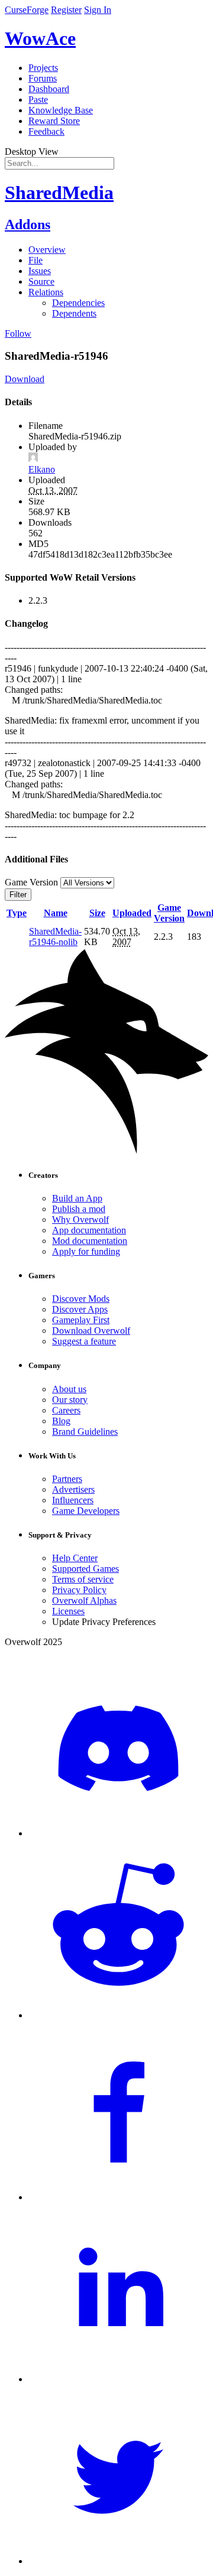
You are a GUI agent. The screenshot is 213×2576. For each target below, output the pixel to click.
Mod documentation (90, 1241)
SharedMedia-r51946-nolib (55, 937)
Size (97, 913)
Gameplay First (81, 1320)
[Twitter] (118, 2561)
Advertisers (73, 1489)
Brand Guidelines (85, 1432)
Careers (66, 1410)
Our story (70, 1400)
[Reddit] (118, 2015)
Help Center (75, 1558)
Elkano (42, 469)
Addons (28, 224)
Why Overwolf (80, 1219)
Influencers (73, 1500)
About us (69, 1389)
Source (41, 281)
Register (66, 10)
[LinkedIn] (118, 2379)
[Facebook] (118, 2197)
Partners (67, 1479)
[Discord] (118, 1833)
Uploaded (132, 913)
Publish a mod (79, 1209)
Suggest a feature (84, 1341)
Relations (46, 292)
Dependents (74, 313)
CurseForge (27, 10)
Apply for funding (86, 1251)
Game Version (169, 913)
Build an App (77, 1198)
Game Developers (86, 1511)
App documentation (89, 1230)
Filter (18, 895)
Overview (47, 250)
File (35, 260)
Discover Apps (80, 1309)
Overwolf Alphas (84, 1600)
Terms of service (83, 1579)
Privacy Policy (79, 1590)
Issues (40, 271)
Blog (61, 1421)
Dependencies (78, 303)
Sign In (98, 10)
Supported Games (85, 1569)
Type (17, 913)
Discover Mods (81, 1299)
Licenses (68, 1611)
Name (56, 913)
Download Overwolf (91, 1331)
